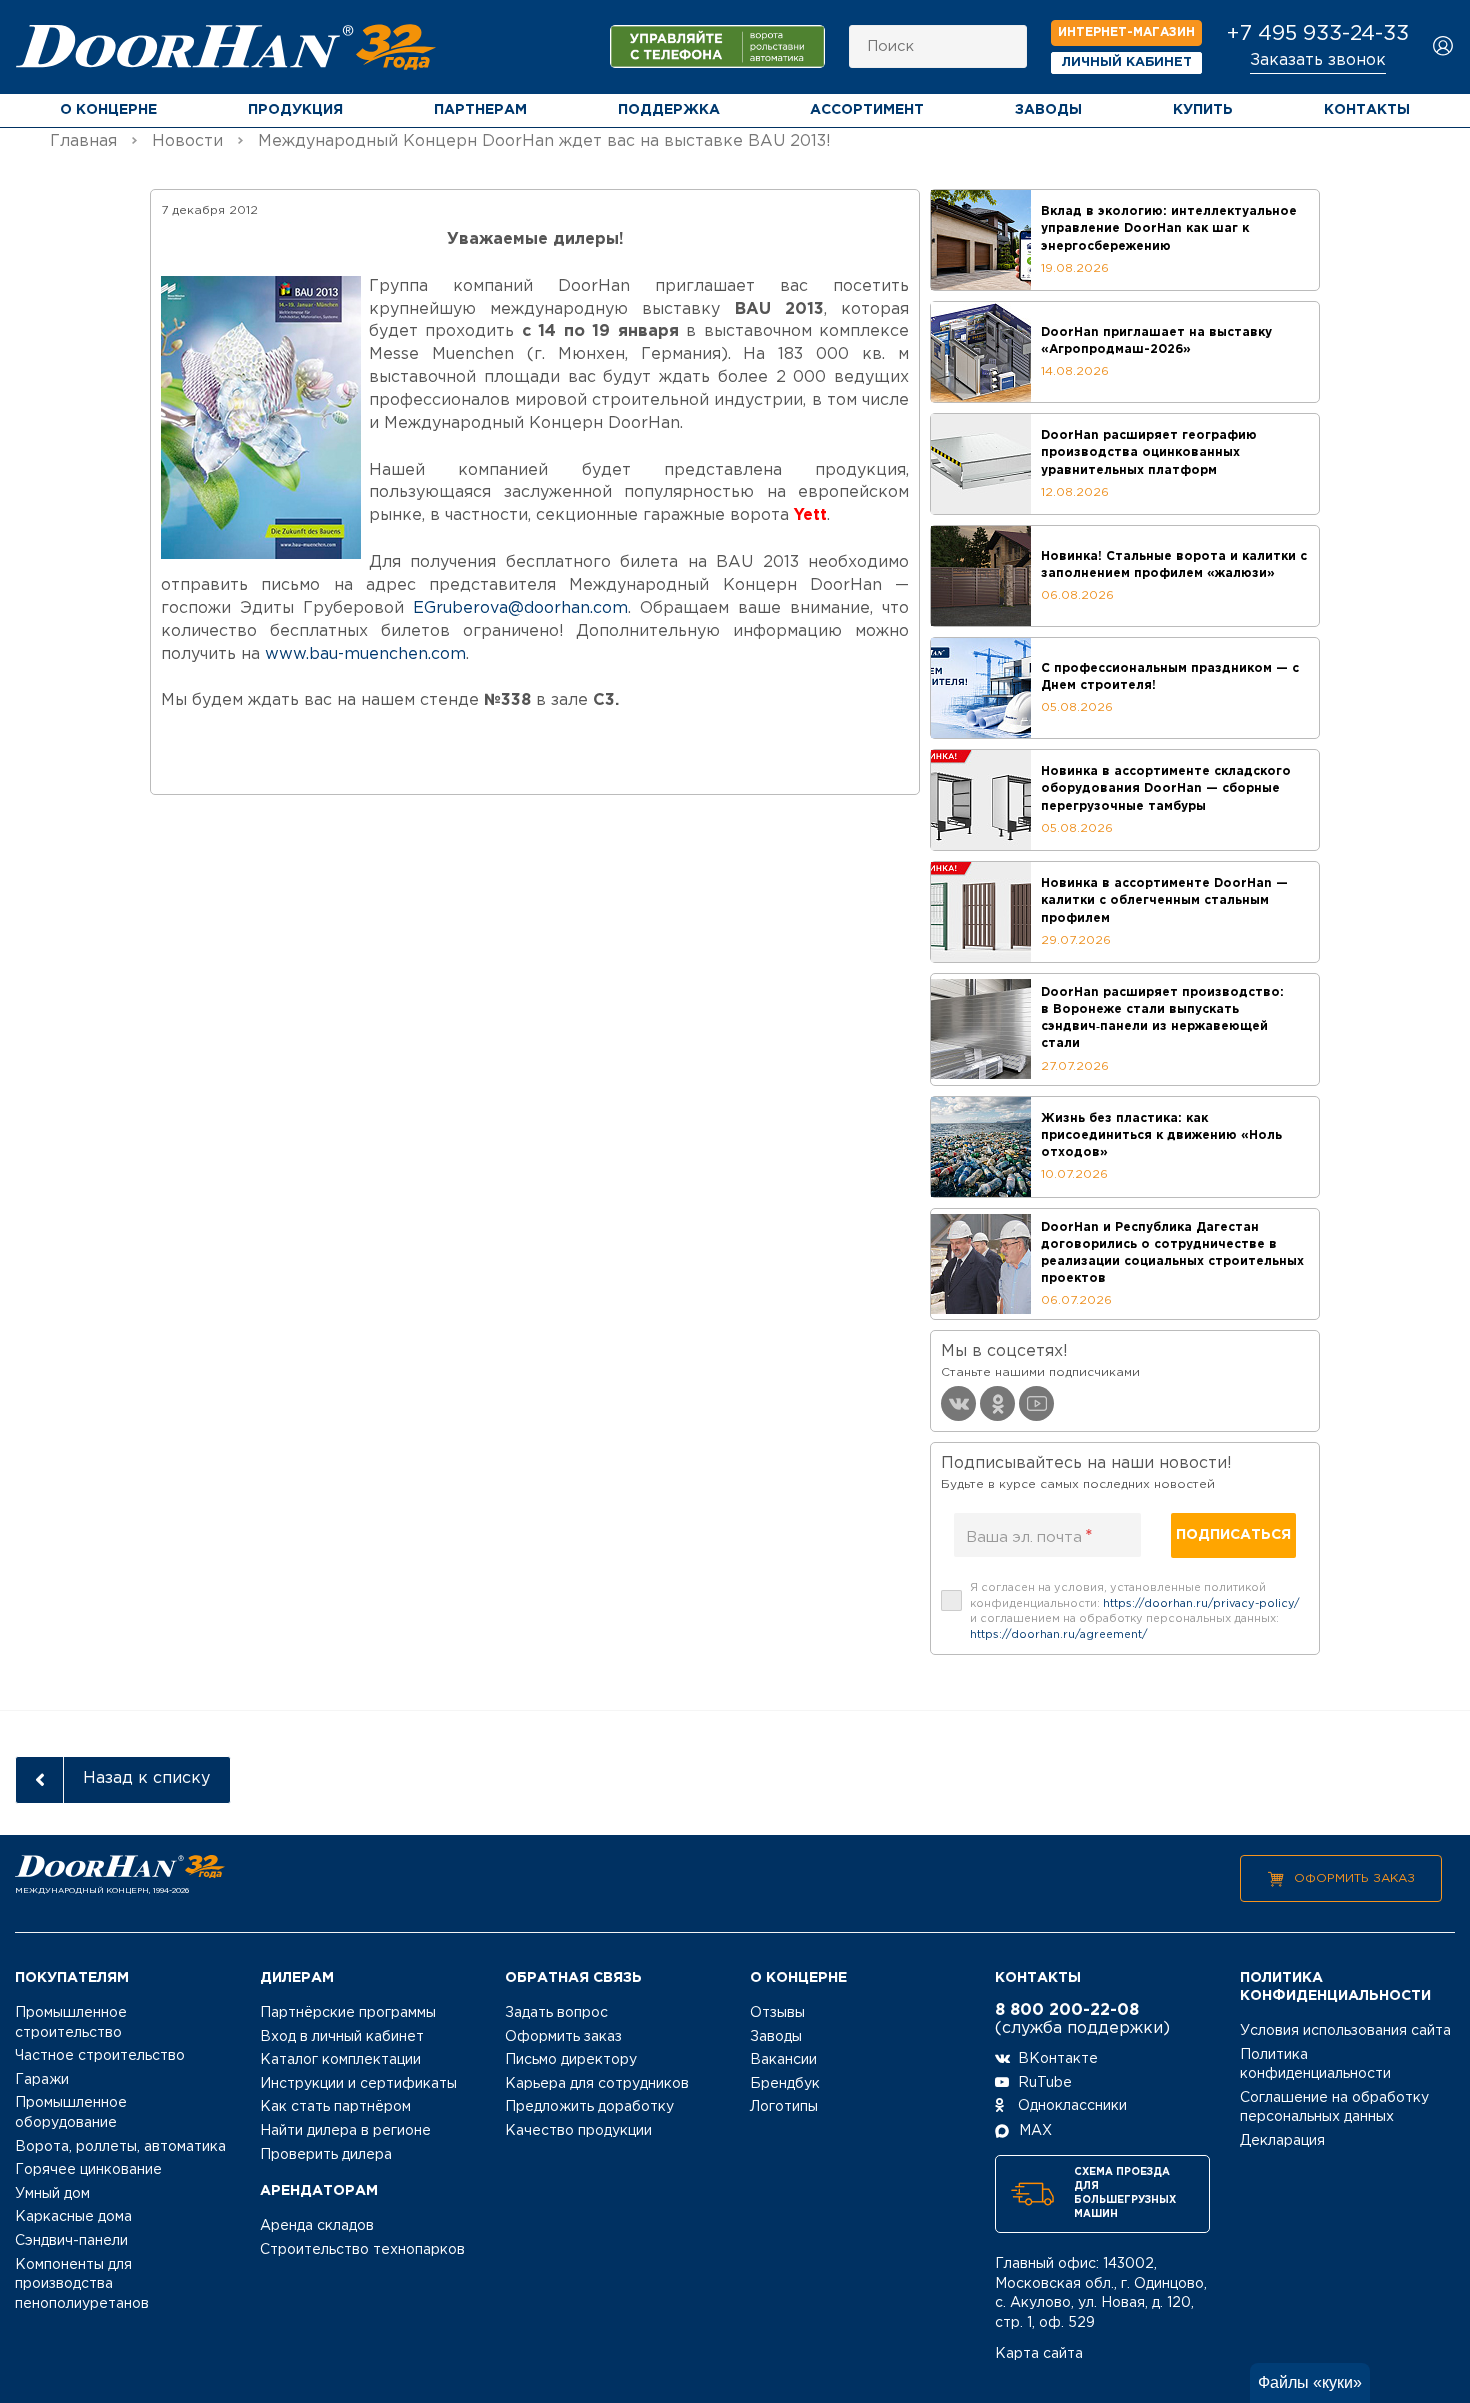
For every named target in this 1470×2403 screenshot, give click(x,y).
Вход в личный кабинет (342, 2037)
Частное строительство (100, 2056)
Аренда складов (317, 2226)
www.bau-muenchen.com (365, 654)
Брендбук (785, 2084)
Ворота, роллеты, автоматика (120, 2147)
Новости (187, 141)
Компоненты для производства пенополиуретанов (82, 2284)
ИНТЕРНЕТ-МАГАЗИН (1126, 32)
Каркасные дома (73, 2217)
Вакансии (783, 2060)
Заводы (1048, 110)
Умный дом (52, 2194)
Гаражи (42, 2080)
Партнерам (480, 110)
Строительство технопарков (362, 2250)
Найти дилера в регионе (345, 2131)
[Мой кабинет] (1443, 47)
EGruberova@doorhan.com (520, 608)
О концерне (108, 110)
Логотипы (784, 2107)
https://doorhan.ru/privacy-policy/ (1201, 1604)
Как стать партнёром (335, 2107)
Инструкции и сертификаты (358, 2084)
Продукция (295, 110)
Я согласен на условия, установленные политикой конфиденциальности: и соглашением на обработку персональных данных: (1135, 1611)
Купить (1203, 110)
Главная (83, 141)
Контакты (1367, 110)
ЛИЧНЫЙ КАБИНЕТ (1127, 62)
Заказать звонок (1318, 60)
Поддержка (669, 110)
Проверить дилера (326, 2155)
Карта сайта (1039, 2354)
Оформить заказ (1354, 1878)
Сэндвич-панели (71, 2241)
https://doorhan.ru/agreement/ (1059, 1635)
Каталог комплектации (340, 2060)
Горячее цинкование (88, 2170)
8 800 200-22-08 (1067, 2010)
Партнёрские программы (348, 2013)
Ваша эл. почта (1029, 1537)
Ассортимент (867, 110)
